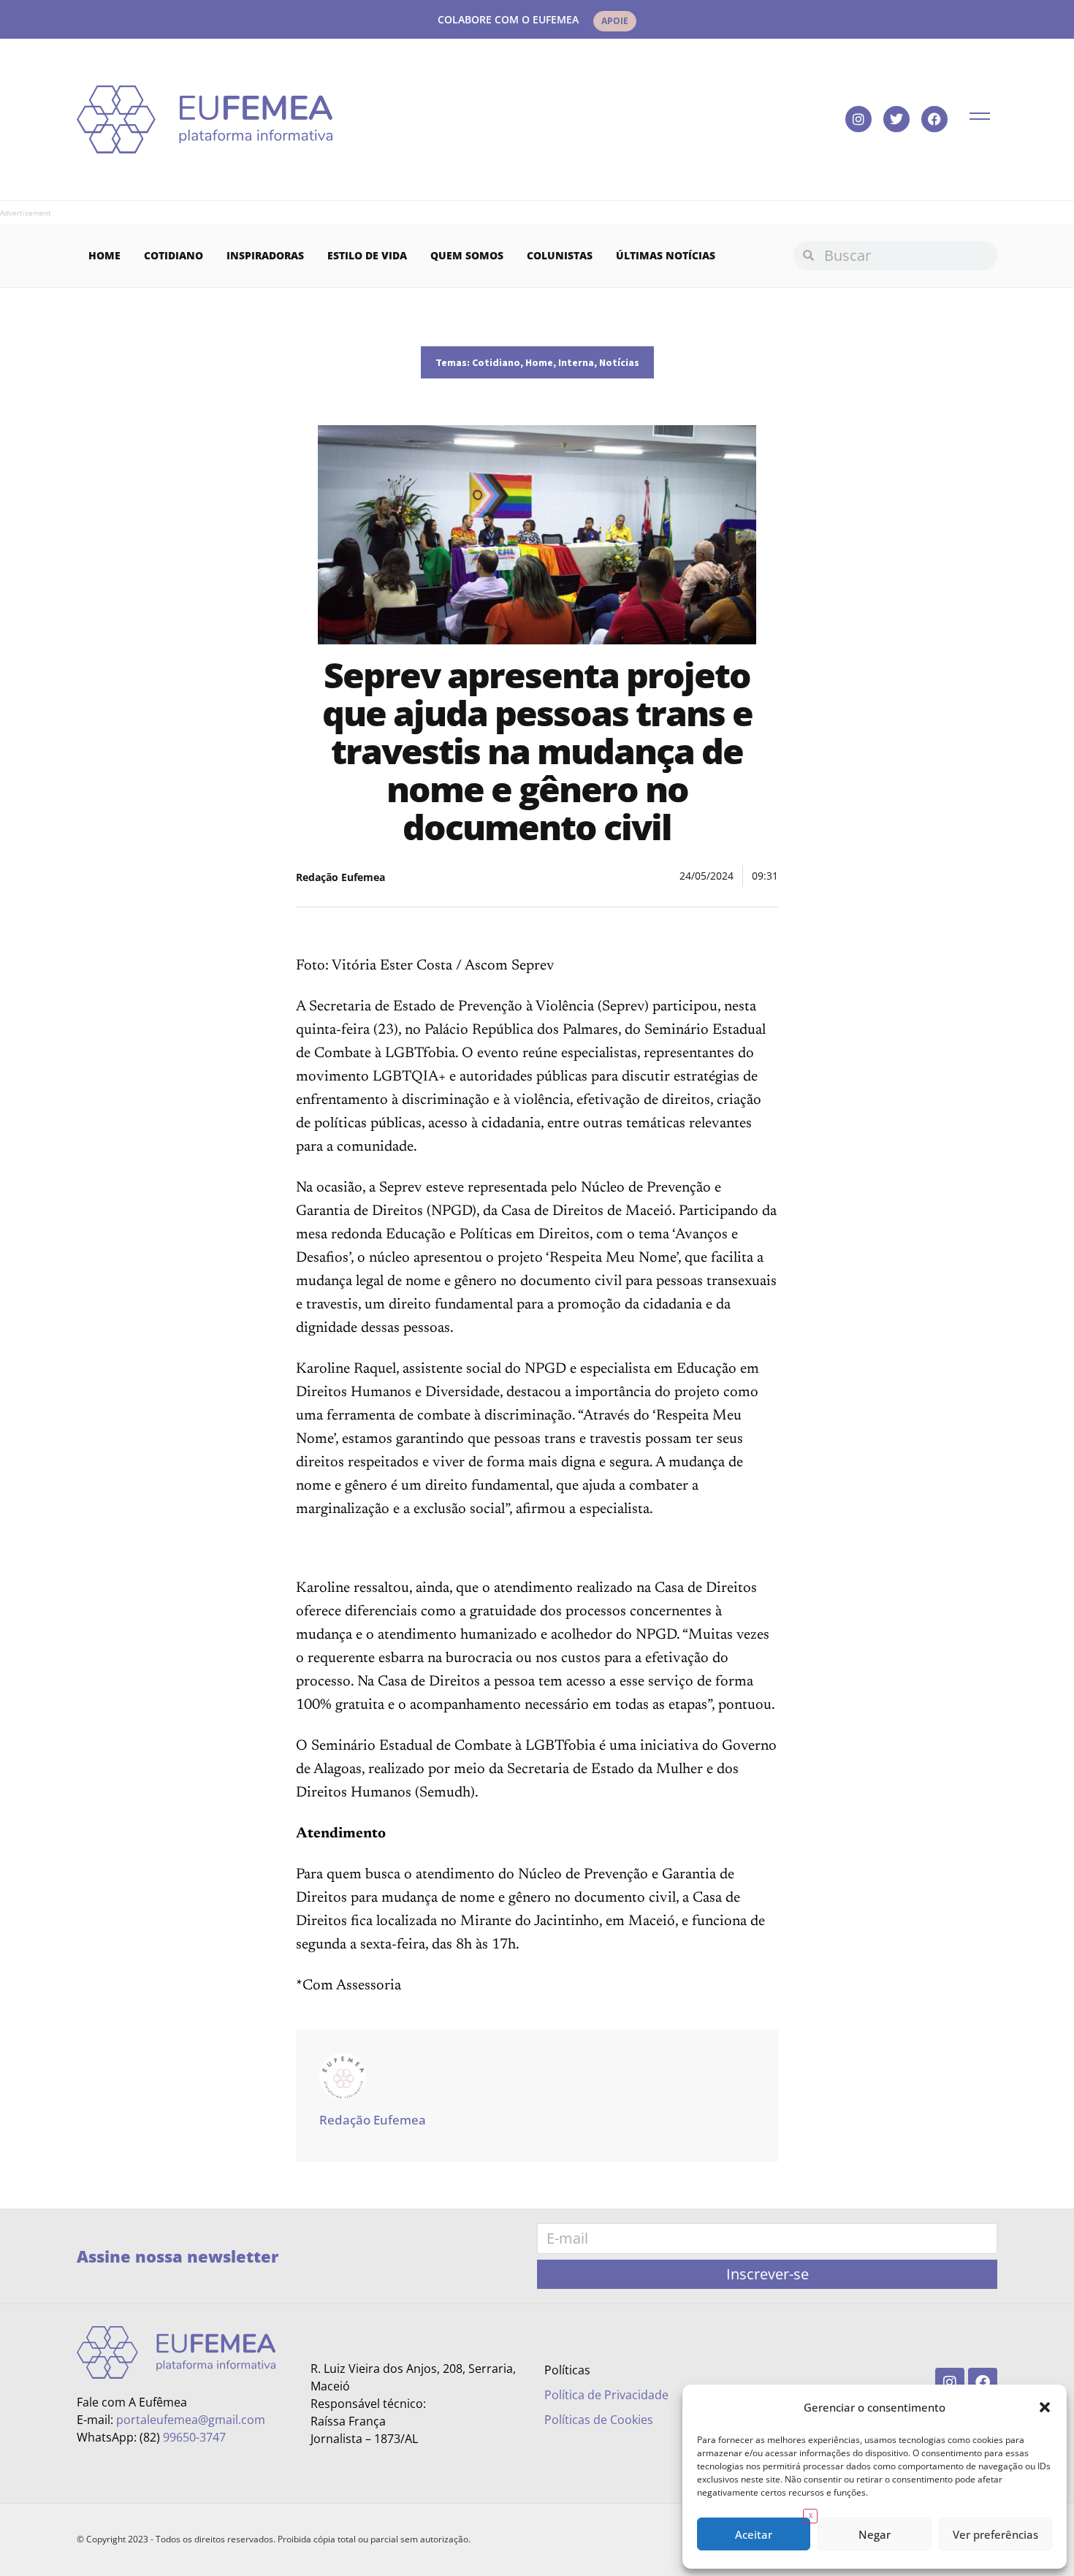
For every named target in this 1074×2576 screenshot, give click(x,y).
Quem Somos (467, 255)
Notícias (619, 362)
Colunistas (560, 255)
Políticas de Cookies (599, 2420)
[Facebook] (934, 119)
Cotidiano (174, 255)
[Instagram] (858, 119)
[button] (1045, 2407)
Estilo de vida (367, 255)
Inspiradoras (265, 255)
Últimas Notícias (666, 255)
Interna (576, 362)
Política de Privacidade (606, 2395)
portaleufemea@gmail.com (191, 2420)
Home (104, 255)
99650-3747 (194, 2437)
